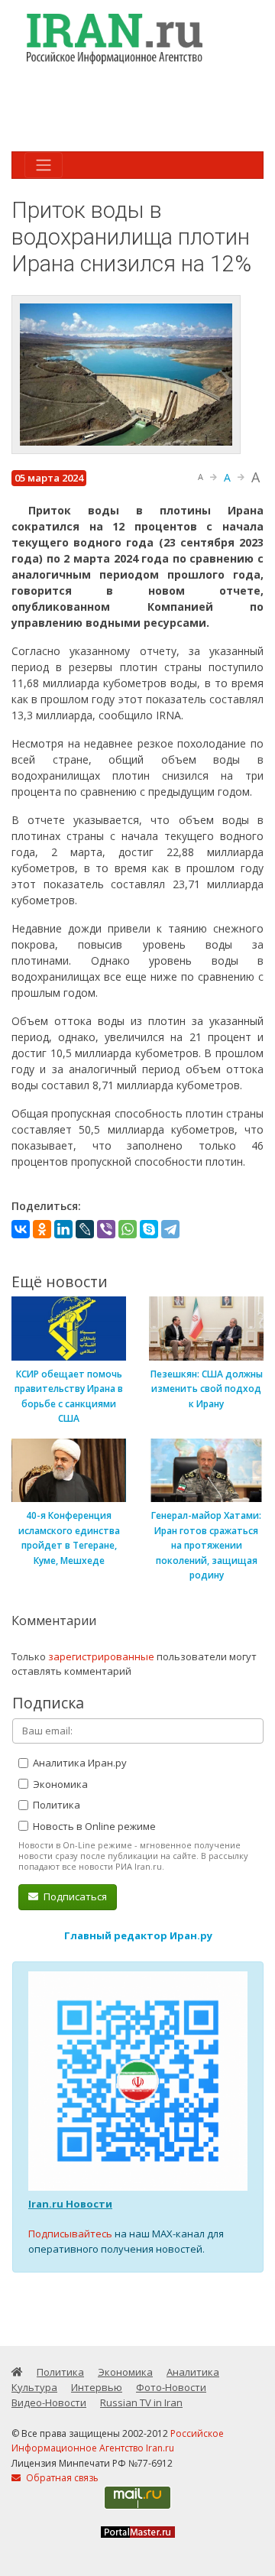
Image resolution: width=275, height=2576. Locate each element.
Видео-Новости (49, 2402)
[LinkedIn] (63, 1229)
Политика (55, 1805)
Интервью (97, 2387)
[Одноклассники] (42, 1229)
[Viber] (106, 1229)
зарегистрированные (101, 1656)
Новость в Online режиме (93, 1826)
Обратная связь (61, 2478)
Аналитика (193, 2372)
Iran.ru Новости (70, 2204)
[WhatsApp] (128, 1229)
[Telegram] (170, 1229)
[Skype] (149, 1229)
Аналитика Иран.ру (79, 1763)
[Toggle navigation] (44, 165)
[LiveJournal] (85, 1229)
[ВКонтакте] (21, 1229)
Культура (34, 2387)
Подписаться (74, 1896)
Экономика (59, 1784)
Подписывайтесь (70, 2234)
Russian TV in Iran (141, 2402)
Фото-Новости (171, 2387)
